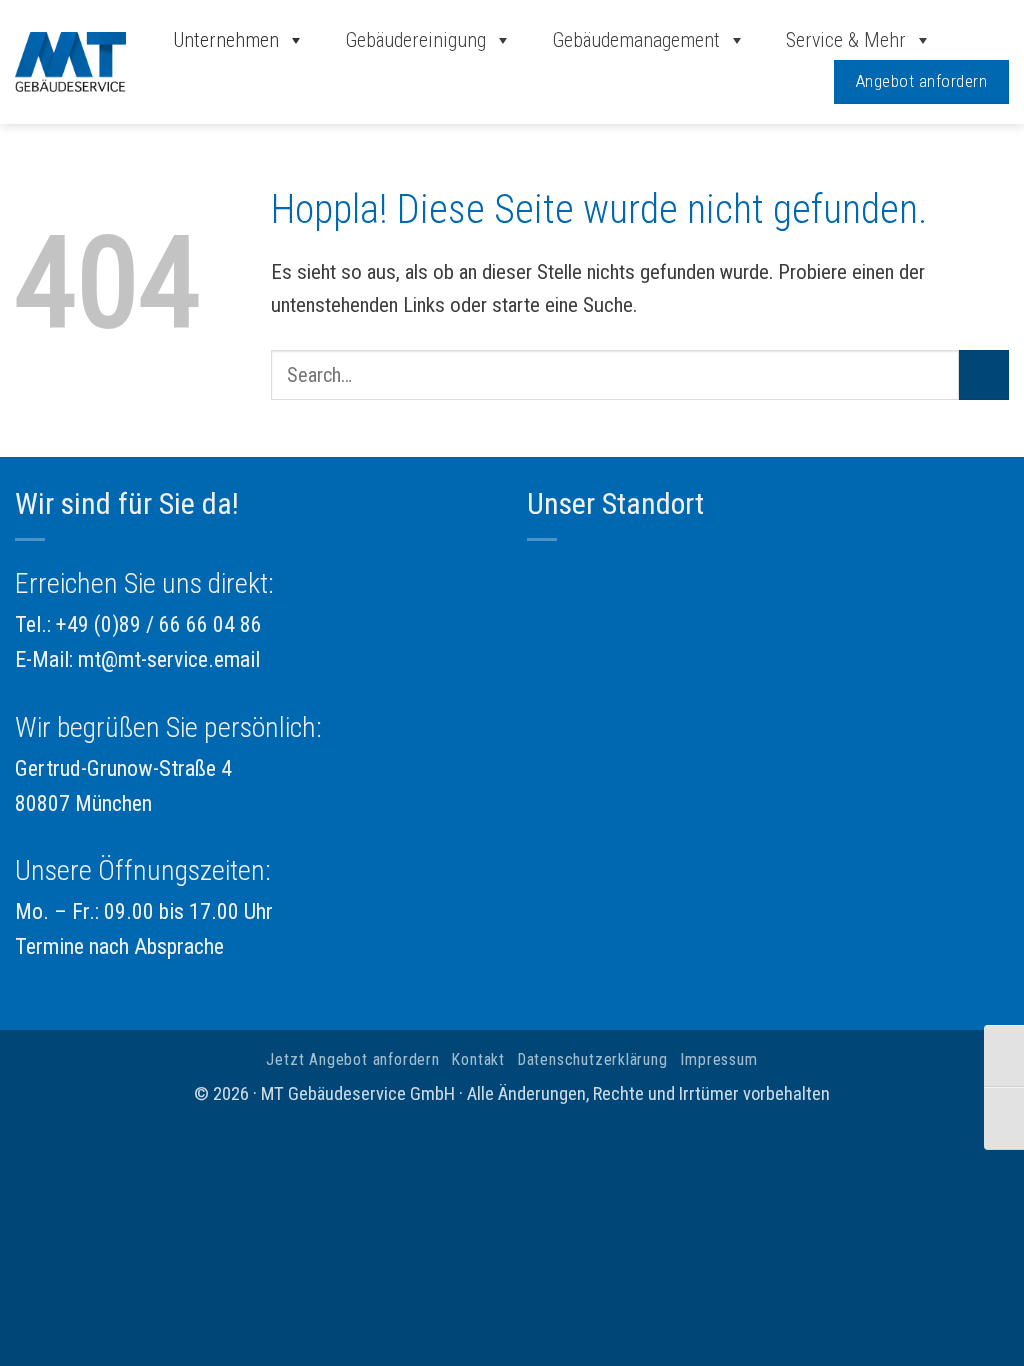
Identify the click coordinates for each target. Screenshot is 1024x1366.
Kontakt (478, 1059)
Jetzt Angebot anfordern (352, 1059)
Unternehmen (226, 40)
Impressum (718, 1059)
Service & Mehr (846, 40)
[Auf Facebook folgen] (955, 40)
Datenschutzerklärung (593, 1059)
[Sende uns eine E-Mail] (982, 40)
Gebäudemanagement (636, 40)
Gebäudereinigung (415, 40)
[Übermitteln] (984, 375)
